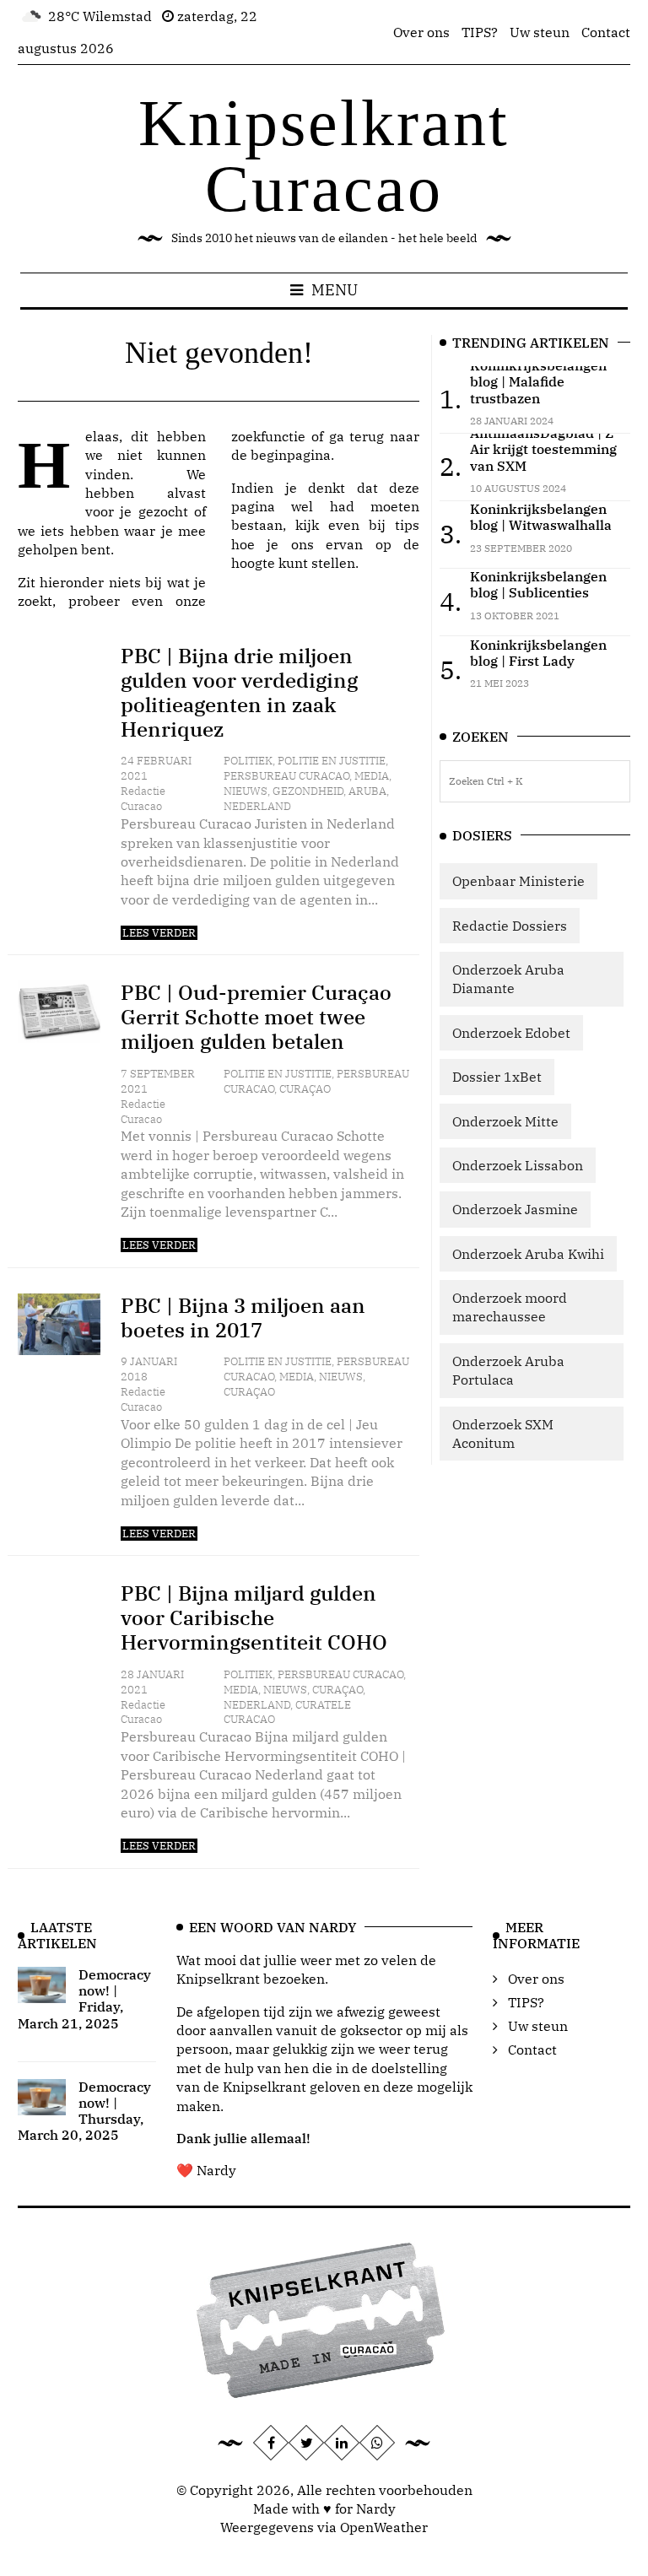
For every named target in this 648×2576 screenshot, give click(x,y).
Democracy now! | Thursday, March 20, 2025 (84, 2111)
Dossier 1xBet (497, 1077)
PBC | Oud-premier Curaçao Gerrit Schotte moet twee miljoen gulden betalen (256, 1017)
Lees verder (159, 933)
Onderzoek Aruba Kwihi (528, 1254)
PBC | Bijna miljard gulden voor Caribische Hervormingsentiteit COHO (254, 1617)
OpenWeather (384, 2527)
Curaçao (305, 1089)
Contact (606, 32)
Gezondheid (308, 791)
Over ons (421, 32)
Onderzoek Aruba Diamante (508, 979)
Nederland (257, 806)
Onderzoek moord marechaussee (510, 1307)
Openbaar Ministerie (518, 881)
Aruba (367, 791)
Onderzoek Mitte (505, 1121)
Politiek (248, 761)
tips (407, 525)
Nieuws (246, 791)
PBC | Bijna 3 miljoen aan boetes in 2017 (243, 1318)
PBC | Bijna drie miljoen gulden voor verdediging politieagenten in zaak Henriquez (239, 692)
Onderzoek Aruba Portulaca (508, 1370)
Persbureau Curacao (286, 776)
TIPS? (480, 32)
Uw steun (540, 32)
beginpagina (291, 455)
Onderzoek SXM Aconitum (503, 1434)
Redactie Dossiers (510, 926)
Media (372, 776)
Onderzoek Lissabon (518, 1165)
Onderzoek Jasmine (515, 1209)
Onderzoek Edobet (511, 1033)
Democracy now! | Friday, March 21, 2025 (84, 1999)
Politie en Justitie (332, 761)
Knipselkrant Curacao (324, 156)
